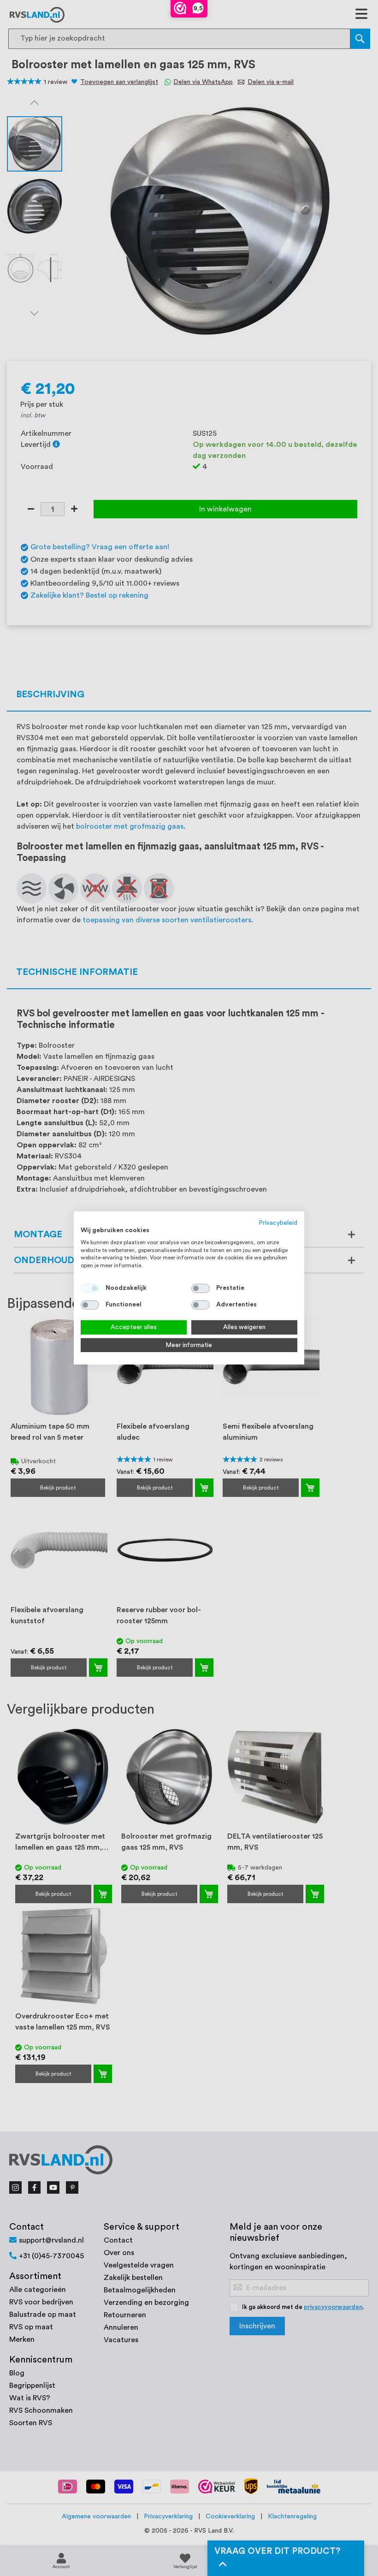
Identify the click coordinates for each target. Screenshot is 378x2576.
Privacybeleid (278, 1223)
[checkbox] (201, 1288)
